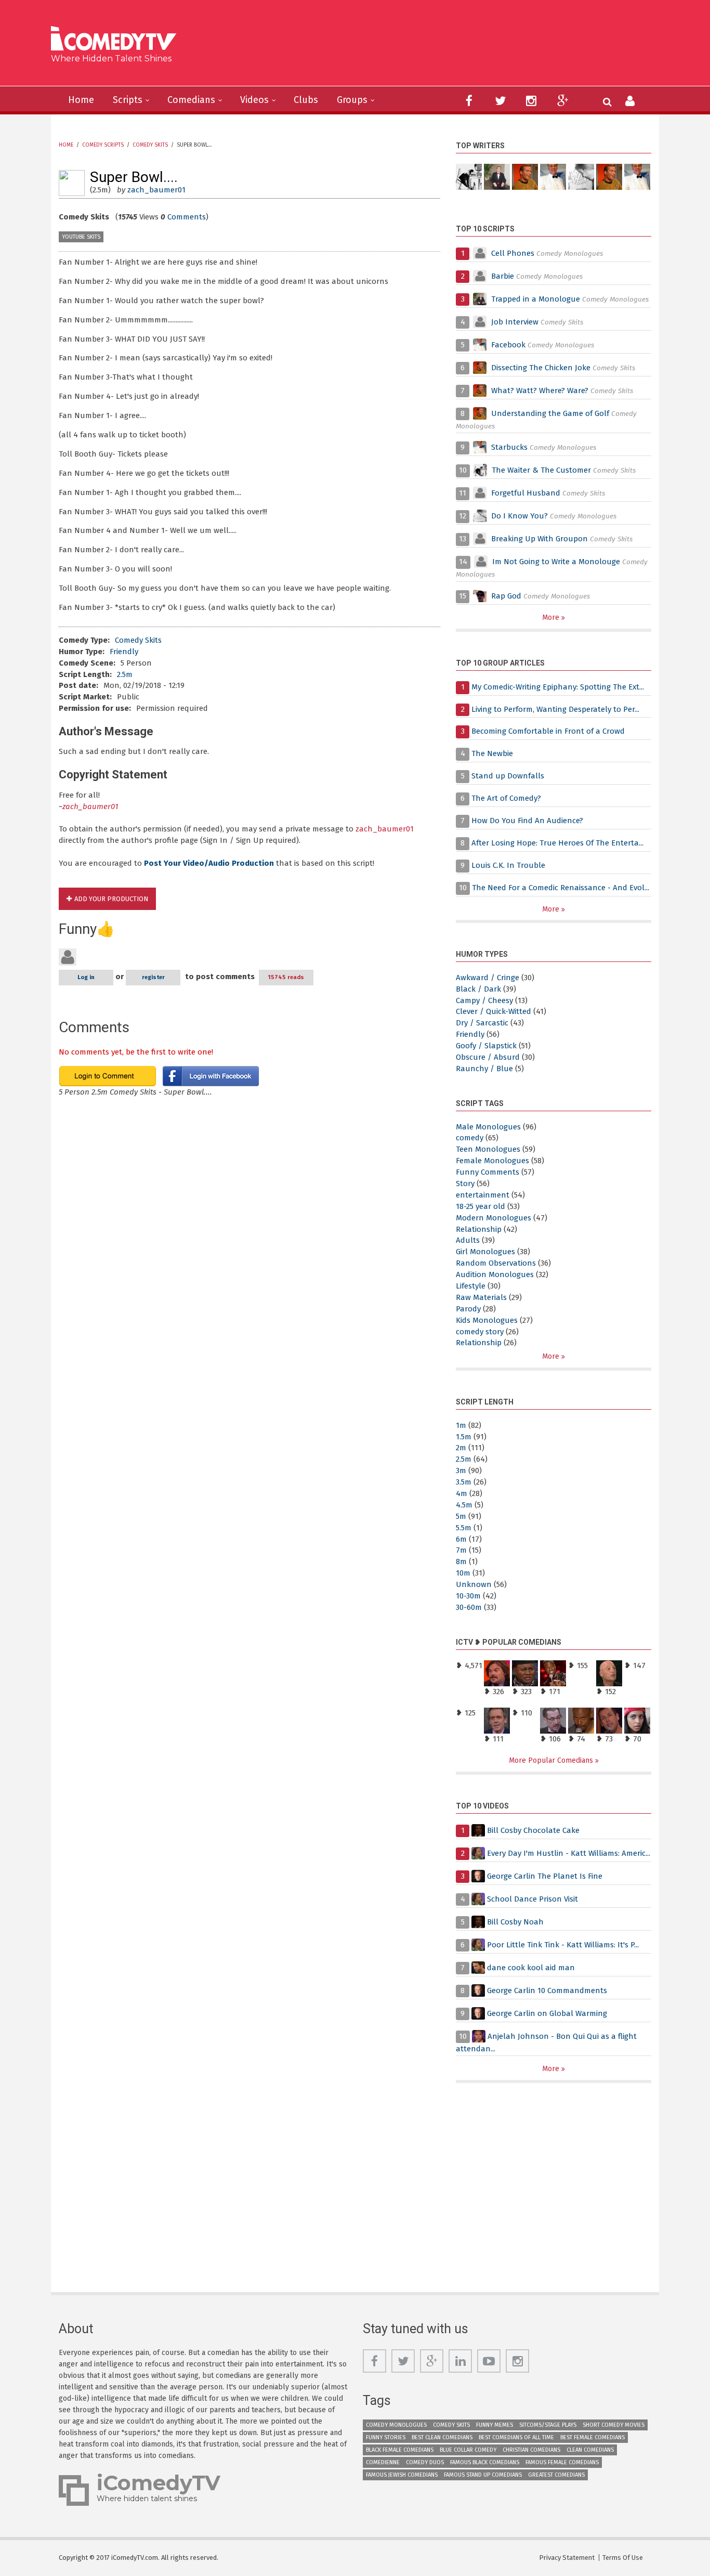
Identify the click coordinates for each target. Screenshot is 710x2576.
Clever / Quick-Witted (494, 1011)
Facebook (509, 345)
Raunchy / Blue (484, 1069)
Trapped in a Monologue (536, 299)
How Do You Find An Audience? (527, 821)
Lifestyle (471, 1286)
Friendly (124, 652)
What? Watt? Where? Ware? (540, 391)
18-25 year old (481, 1206)
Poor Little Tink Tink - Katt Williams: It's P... (563, 1945)
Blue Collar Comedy (468, 2450)
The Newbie (492, 753)
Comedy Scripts (103, 145)
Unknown (474, 1584)
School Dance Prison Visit (532, 1899)
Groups (352, 100)
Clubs (306, 100)
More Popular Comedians (552, 1760)
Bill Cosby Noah (515, 1922)
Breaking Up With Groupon (540, 539)
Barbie (503, 276)
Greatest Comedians (556, 2475)
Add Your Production (111, 899)
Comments (187, 217)
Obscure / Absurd (488, 1057)
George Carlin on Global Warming (547, 2013)
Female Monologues (492, 1161)
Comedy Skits (150, 145)
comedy (470, 1138)
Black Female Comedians (400, 2450)
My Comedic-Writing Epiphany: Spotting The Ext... (558, 687)
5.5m (464, 1528)
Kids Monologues (487, 1320)
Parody (468, 1309)
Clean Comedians (590, 2450)
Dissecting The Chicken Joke (541, 368)
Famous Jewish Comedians (402, 2475)
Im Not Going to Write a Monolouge (556, 562)
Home (81, 100)
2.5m (125, 674)
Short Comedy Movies (614, 2425)
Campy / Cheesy (484, 1000)
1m (461, 1425)
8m (461, 1562)
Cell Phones (513, 253)
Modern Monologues (494, 1218)
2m (461, 1448)
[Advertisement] (435, 47)
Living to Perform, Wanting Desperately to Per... (555, 709)
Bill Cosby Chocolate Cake (533, 1830)
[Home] (117, 40)
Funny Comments (488, 1172)
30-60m (469, 1607)
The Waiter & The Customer (541, 470)
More (552, 617)
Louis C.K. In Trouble (508, 865)
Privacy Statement (567, 2558)
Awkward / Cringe (488, 978)
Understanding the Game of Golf (550, 413)
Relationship (479, 1229)
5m (461, 1516)
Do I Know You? (520, 516)
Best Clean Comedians (442, 2437)
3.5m (464, 1482)
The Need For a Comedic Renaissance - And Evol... (561, 888)
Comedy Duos (425, 2462)
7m (461, 1550)
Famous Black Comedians (485, 2462)
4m (462, 1493)
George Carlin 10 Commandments (547, 1990)
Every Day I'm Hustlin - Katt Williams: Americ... (569, 1853)
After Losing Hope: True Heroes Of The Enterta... (557, 843)
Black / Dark (478, 989)
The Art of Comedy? (506, 798)
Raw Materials (481, 1297)
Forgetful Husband (526, 493)
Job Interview (515, 322)
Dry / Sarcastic (482, 1023)
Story (465, 1183)
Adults (468, 1240)
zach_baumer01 (156, 190)
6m (461, 1539)
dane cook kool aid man (531, 1968)
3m (461, 1471)
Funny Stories (386, 2437)
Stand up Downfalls (508, 776)
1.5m (464, 1437)
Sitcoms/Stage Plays (548, 2425)
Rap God (506, 596)
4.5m (464, 1505)
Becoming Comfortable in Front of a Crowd (548, 731)
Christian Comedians (531, 2450)
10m (463, 1573)
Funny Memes (495, 2425)
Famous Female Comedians (562, 2462)
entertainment (483, 1195)
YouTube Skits (81, 237)
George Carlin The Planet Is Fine (545, 1876)
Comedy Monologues (396, 2425)
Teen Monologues (488, 1149)
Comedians (191, 100)
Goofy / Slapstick (486, 1046)
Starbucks (509, 447)
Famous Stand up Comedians (483, 2475)
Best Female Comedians (593, 2437)
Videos (254, 100)
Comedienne (383, 2462)
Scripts (128, 100)
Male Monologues (488, 1127)
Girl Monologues (485, 1252)
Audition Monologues (495, 1274)
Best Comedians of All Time (516, 2437)
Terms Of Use (623, 2558)
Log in (86, 977)
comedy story (480, 1332)
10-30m (468, 1596)
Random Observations (496, 1263)
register (153, 977)
